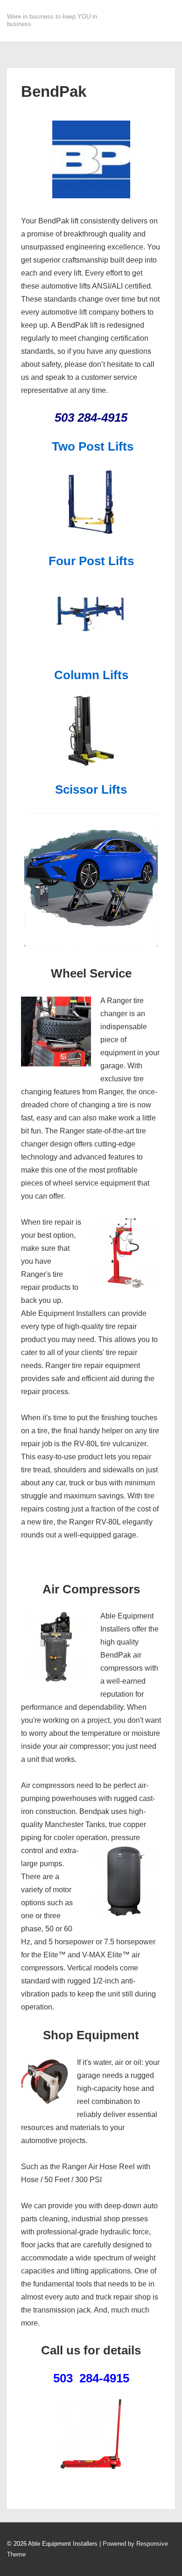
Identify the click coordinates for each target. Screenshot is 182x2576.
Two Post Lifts (93, 446)
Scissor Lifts (91, 789)
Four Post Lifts (91, 561)
